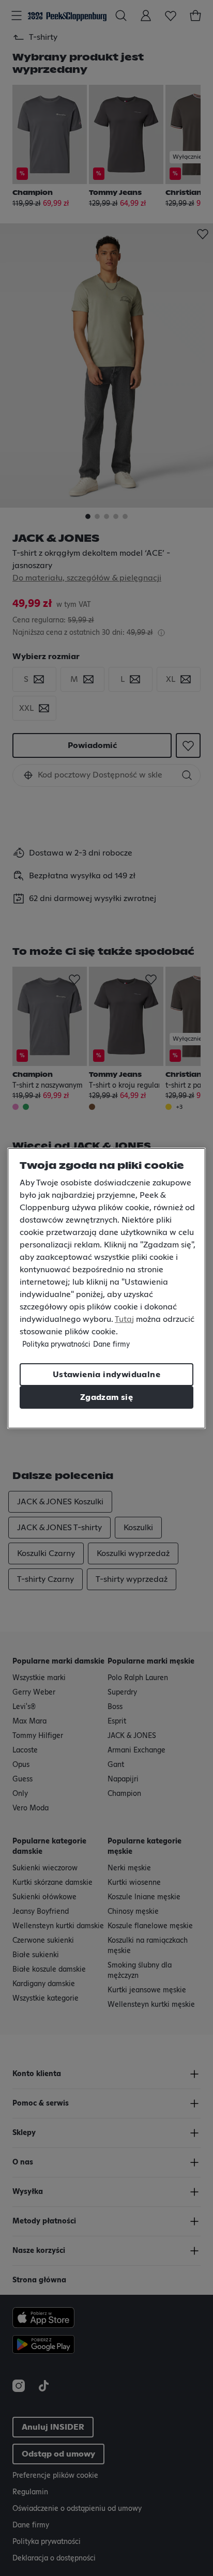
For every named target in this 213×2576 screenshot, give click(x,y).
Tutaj (124, 1319)
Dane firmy (111, 1345)
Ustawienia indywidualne (106, 1375)
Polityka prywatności (56, 1345)
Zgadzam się (106, 1397)
